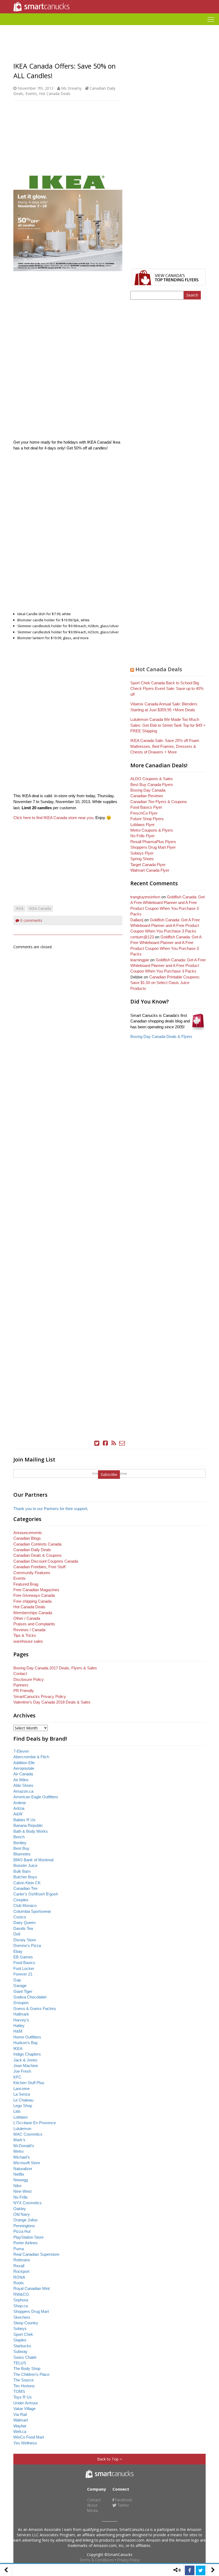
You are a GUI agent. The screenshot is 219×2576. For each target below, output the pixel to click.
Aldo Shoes (23, 1785)
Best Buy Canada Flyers (152, 785)
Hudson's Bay (26, 2043)
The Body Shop (27, 2368)
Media (92, 2510)
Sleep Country (26, 2323)
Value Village (24, 2409)
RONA (19, 2277)
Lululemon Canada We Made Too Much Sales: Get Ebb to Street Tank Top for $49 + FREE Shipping (168, 725)
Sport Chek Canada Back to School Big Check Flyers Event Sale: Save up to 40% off (167, 689)
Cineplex (21, 1900)
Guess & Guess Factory (35, 2008)
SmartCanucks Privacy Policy (40, 1696)
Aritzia (19, 1808)
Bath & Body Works (31, 1831)
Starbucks (22, 2346)
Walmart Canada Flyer (150, 870)
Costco (20, 1917)
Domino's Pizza (27, 1945)
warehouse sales (28, 1641)
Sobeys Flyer (142, 853)
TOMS (19, 2391)
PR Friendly (24, 1691)
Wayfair (20, 2426)
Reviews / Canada (29, 1630)
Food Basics (24, 1963)
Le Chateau (23, 2100)
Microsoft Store (27, 2163)
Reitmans (22, 2260)
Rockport (21, 2271)
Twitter (123, 2505)
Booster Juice (25, 1865)
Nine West (22, 2191)
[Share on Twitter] (201, 2570)
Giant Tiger (23, 1991)
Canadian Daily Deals (32, 1550)
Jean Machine (26, 2066)
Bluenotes (22, 1854)
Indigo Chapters (27, 2054)
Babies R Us (24, 1820)
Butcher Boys (25, 1877)
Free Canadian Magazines (36, 1590)
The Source (24, 2380)
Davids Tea (23, 1928)
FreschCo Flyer (144, 813)
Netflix (19, 2174)
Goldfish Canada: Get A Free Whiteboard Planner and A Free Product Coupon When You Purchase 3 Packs (165, 926)
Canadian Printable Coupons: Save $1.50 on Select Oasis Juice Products (165, 983)
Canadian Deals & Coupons (38, 1555)
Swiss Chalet (25, 2357)
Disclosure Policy (29, 1679)
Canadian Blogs (27, 1538)
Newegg (21, 2180)
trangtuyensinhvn (145, 897)
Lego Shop (23, 2106)
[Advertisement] (109, 27)
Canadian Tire (25, 1888)
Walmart (21, 2420)
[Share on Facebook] (190, 2570)
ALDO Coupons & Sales (152, 779)
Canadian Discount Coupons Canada (46, 1561)
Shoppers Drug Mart (31, 2311)
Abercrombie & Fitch (31, 1757)
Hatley (19, 2026)
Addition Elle (24, 1763)
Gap (17, 1980)
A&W (18, 1814)
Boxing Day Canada (148, 790)
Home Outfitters (27, 2037)
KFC (17, 2077)
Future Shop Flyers (147, 819)
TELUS (20, 2363)
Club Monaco (25, 1905)
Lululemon (22, 2129)
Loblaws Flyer (142, 825)
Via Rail (20, 2414)
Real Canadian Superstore (36, 2254)
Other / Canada (27, 1618)
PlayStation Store (28, 2237)
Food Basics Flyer (146, 807)
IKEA (19, 908)
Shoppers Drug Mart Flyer (153, 847)
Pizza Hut (22, 2231)
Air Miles (21, 1780)
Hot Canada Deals (55, 94)
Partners (21, 1685)
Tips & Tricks (25, 1635)
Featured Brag (26, 1584)
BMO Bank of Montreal (33, 1860)
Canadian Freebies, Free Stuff (39, 1567)
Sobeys (20, 2328)
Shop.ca (21, 2306)
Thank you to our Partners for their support (50, 1509)
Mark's (19, 2140)
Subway (20, 2351)
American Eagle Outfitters (36, 1797)
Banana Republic (28, 1825)
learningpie (140, 960)
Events (31, 94)
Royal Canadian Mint (32, 2288)
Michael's (22, 2157)
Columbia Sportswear (32, 1911)
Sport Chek (23, 2334)
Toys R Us (23, 2397)
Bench (19, 1837)
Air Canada (23, 1774)
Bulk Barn (22, 1871)
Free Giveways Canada (34, 1595)
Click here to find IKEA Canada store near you (53, 818)
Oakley (20, 2209)
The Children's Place (31, 2374)
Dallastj (137, 920)
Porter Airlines (26, 2243)
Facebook (123, 2500)
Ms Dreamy (71, 88)
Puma (19, 2249)
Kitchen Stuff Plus (29, 2083)
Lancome (21, 2089)
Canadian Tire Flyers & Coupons (159, 802)
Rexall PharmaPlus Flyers (153, 842)
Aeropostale (24, 1768)
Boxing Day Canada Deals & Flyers (161, 1036)
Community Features (32, 1573)
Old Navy (22, 2214)
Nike (17, 2186)
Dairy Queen (24, 1923)
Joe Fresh (22, 2071)
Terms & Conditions (97, 2560)
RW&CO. (22, 2294)
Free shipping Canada (32, 1601)
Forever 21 (23, 1974)
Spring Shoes (142, 859)
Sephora (21, 2300)
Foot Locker (24, 1968)
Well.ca (20, 2431)
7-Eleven (21, 1751)
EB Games (23, 1957)
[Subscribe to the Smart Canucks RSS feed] (114, 1443)
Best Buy (21, 1848)
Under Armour (26, 2403)
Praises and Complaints (34, 1624)
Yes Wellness (25, 2443)
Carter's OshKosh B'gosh (36, 1894)
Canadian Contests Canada (37, 1544)
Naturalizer (23, 2169)
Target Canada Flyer (148, 865)
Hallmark (21, 2014)
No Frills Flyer (142, 836)
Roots (19, 2283)
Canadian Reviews (147, 796)
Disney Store (25, 1940)
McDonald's (24, 2146)
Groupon (21, 2003)
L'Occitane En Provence (35, 2123)
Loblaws (21, 2117)
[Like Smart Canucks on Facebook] (105, 1443)
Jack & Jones (25, 2060)
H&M (18, 2031)
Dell (17, 1934)
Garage (20, 1986)
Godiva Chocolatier (30, 1997)
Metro (18, 2151)
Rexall (19, 2266)
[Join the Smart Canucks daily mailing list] (122, 1443)
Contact (20, 1674)
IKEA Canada (40, 908)
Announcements (28, 1533)
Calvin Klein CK (27, 1883)
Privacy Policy (128, 2560)
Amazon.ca (23, 1791)
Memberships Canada (33, 1613)
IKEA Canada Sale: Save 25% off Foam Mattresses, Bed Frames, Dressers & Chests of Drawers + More (165, 746)
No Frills (21, 2197)
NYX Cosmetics (28, 2203)
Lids (17, 2111)
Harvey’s (21, 2020)
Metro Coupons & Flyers (152, 830)
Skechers (22, 2317)
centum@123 (142, 937)
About (92, 2505)
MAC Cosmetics (28, 2134)
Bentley (20, 1843)
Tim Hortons (24, 2386)
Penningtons (24, 2226)
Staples (20, 2340)
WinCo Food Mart (29, 2437)
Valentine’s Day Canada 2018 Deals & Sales (52, 1702)
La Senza (22, 2094)
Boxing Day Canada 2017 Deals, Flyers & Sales (55, 1668)
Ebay (18, 1951)
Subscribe (109, 1474)
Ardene (20, 1803)
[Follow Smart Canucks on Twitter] (97, 1443)
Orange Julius (26, 2220)
